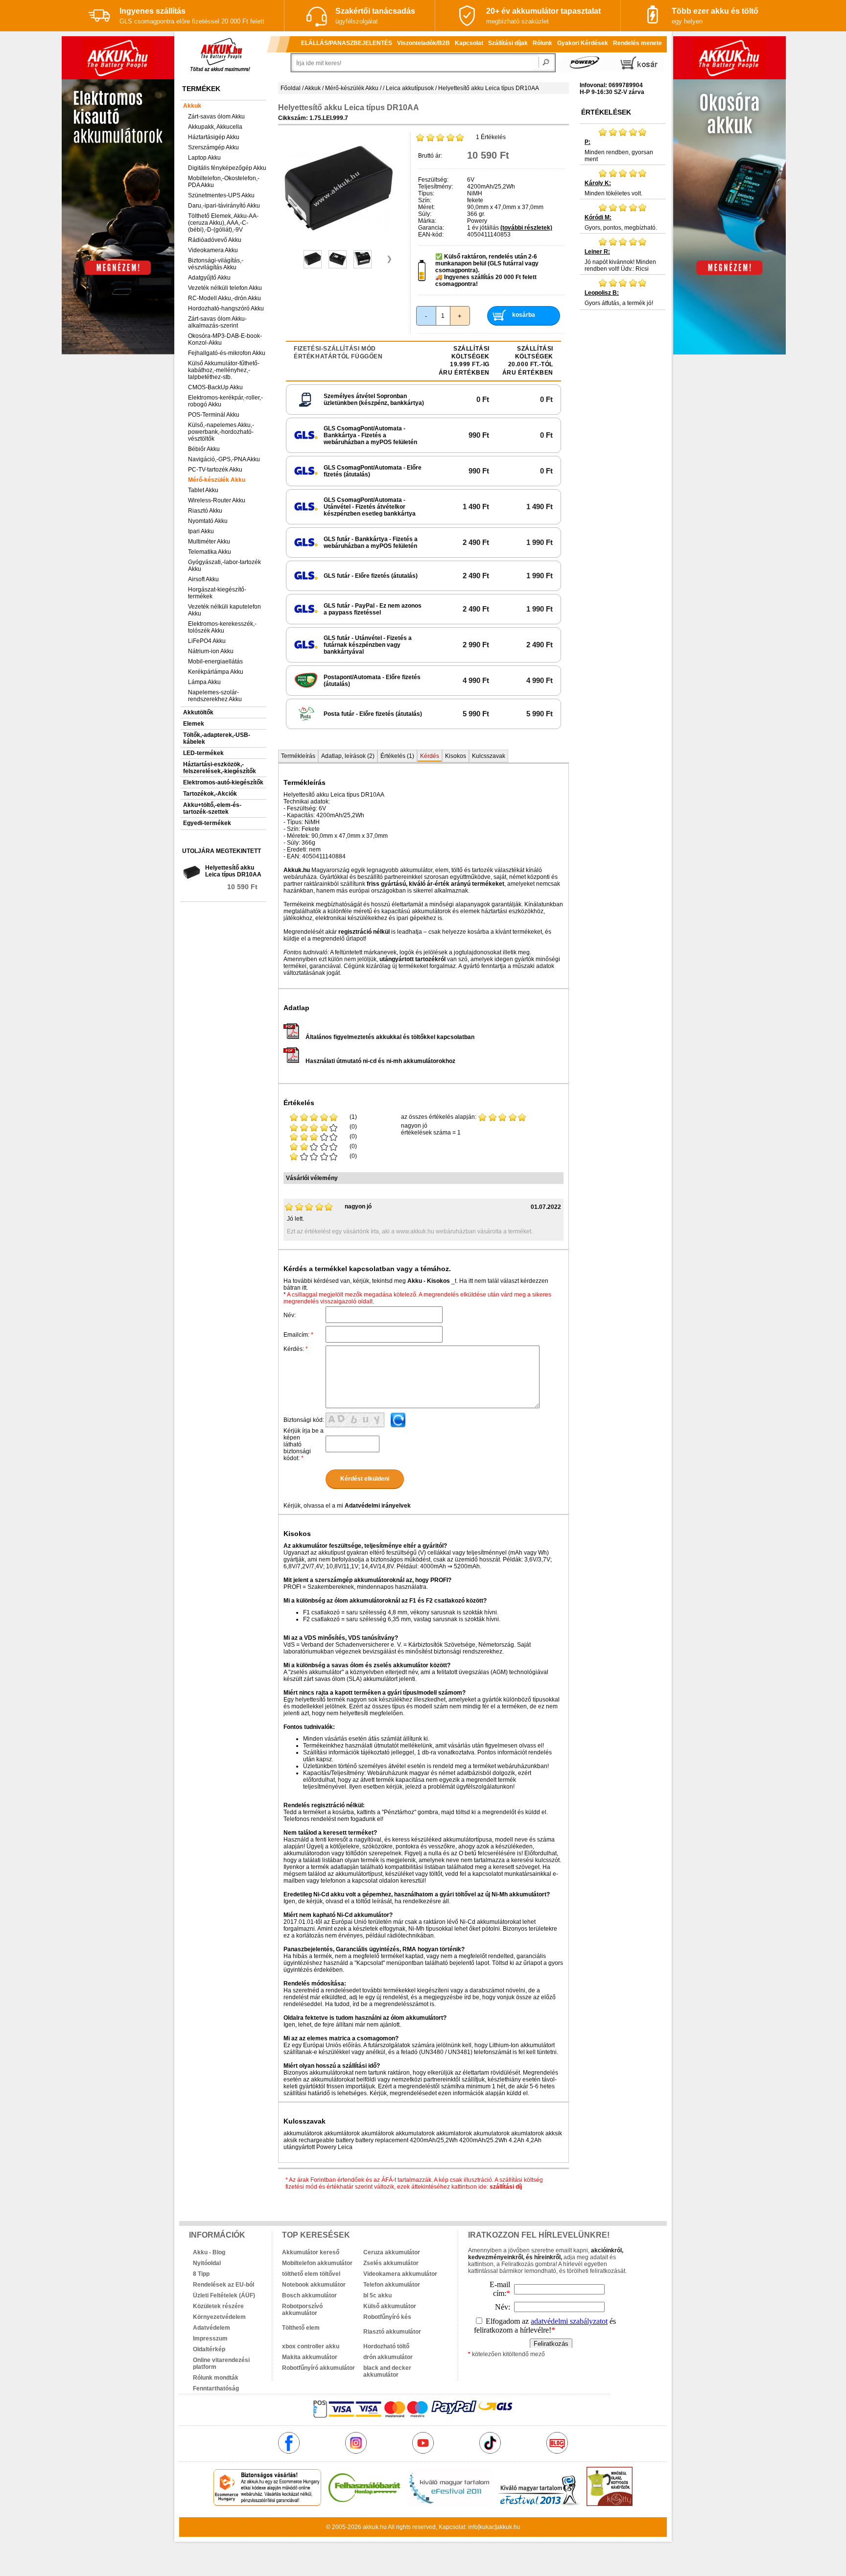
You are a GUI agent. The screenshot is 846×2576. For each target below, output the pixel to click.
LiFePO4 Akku (207, 641)
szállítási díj (506, 2187)
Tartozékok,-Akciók (210, 794)
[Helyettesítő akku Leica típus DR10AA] (339, 242)
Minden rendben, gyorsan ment (619, 151)
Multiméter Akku (209, 542)
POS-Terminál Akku (214, 415)
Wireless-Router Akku (217, 500)
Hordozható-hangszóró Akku (226, 308)
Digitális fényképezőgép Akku (227, 168)
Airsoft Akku (203, 579)
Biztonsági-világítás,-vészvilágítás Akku (216, 264)
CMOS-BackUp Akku (215, 387)
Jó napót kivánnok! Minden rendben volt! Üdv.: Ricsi (620, 260)
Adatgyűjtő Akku (209, 278)
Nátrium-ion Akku (211, 651)
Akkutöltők (198, 712)
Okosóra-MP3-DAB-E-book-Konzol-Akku (225, 339)
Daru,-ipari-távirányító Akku (224, 206)
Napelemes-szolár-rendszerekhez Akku (215, 696)
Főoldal (291, 88)
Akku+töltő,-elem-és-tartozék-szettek (212, 808)
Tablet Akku (203, 490)
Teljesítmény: (435, 187)
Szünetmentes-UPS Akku (221, 195)
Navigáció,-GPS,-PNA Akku (224, 459)
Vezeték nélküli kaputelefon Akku (224, 610)
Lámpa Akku (204, 682)
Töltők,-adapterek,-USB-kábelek (217, 738)
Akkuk (192, 106)
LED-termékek (203, 753)
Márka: (427, 221)
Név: (290, 1315)
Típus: (426, 193)
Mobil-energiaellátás (215, 662)
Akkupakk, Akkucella (215, 127)
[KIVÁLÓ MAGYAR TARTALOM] (449, 2504)
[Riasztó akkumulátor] (404, 2324)
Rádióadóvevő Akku (215, 240)
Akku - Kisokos (429, 1281)
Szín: (425, 200)
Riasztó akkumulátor (392, 2332)
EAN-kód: (431, 235)
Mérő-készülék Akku (217, 480)
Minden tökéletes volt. (613, 188)
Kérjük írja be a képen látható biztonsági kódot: (304, 1444)
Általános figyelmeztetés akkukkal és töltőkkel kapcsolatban (390, 1037)
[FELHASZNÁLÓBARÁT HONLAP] (364, 2504)
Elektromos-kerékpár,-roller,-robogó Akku (225, 401)
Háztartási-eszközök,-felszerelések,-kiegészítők (220, 768)
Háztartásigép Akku (214, 137)
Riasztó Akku (205, 511)
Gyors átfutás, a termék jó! (619, 298)
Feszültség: (433, 180)
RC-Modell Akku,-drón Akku (224, 298)
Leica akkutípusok (410, 88)
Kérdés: (296, 1349)
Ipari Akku (201, 531)
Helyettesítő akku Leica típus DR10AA (233, 871)
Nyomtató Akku (208, 521)
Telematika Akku (210, 552)
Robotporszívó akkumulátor (302, 2310)
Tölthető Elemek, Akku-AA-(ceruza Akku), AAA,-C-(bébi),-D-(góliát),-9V (223, 223)
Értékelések (606, 112)
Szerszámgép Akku (213, 147)
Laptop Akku (204, 158)
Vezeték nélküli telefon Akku (225, 288)
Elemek (194, 724)
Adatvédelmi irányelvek (378, 1506)
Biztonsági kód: (304, 1420)
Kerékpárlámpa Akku (216, 672)
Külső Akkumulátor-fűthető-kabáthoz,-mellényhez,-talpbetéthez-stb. (224, 370)
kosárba (524, 315)
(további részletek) (526, 228)
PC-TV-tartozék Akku (215, 470)
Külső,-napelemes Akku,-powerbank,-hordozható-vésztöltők (221, 432)
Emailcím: (298, 1335)
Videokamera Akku (213, 250)
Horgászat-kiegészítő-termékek (217, 593)
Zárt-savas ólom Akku (216, 117)
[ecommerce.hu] (268, 2504)
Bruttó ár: (430, 156)
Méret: (426, 207)
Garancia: (431, 228)
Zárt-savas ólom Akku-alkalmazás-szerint (217, 322)
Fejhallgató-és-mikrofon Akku (227, 353)
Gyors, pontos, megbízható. (621, 223)
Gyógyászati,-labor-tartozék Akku (224, 566)
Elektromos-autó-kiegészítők (223, 782)
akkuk (371, 2527)
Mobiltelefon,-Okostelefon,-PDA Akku (224, 182)
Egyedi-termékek (207, 823)
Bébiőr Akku (204, 449)
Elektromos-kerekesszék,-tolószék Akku (222, 627)
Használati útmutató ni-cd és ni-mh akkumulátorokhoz (380, 1061)
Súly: (425, 214)
